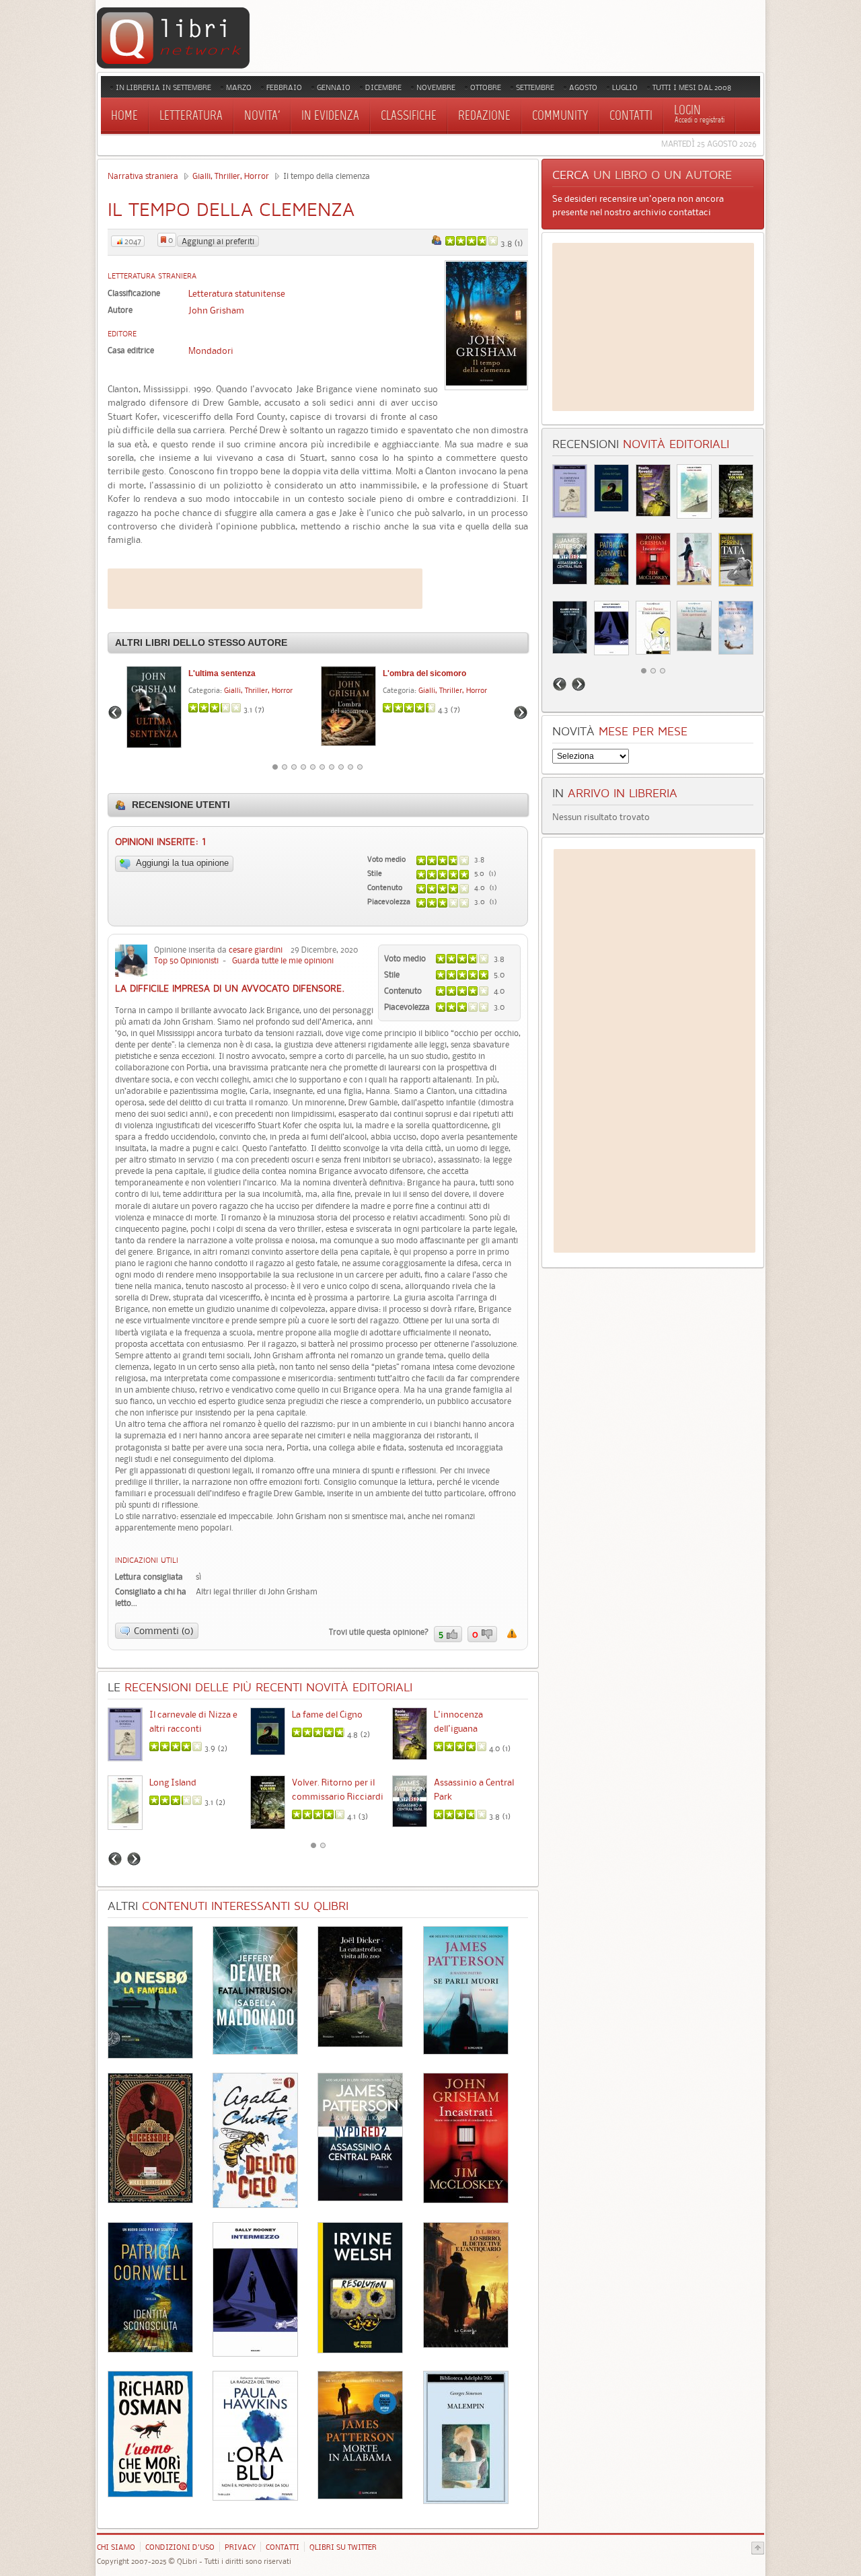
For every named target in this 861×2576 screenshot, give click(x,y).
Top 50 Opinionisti (186, 960)
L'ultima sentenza (222, 673)
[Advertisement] (265, 589)
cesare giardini (256, 950)
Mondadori (211, 351)
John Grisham (216, 310)
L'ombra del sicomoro (424, 673)
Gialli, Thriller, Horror (231, 176)
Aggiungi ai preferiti (218, 241)
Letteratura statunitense (237, 293)
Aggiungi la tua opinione (181, 863)
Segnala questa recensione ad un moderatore (512, 1633)
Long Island (173, 1782)
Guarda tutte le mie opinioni (283, 960)
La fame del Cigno (327, 1714)
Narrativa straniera (143, 176)
